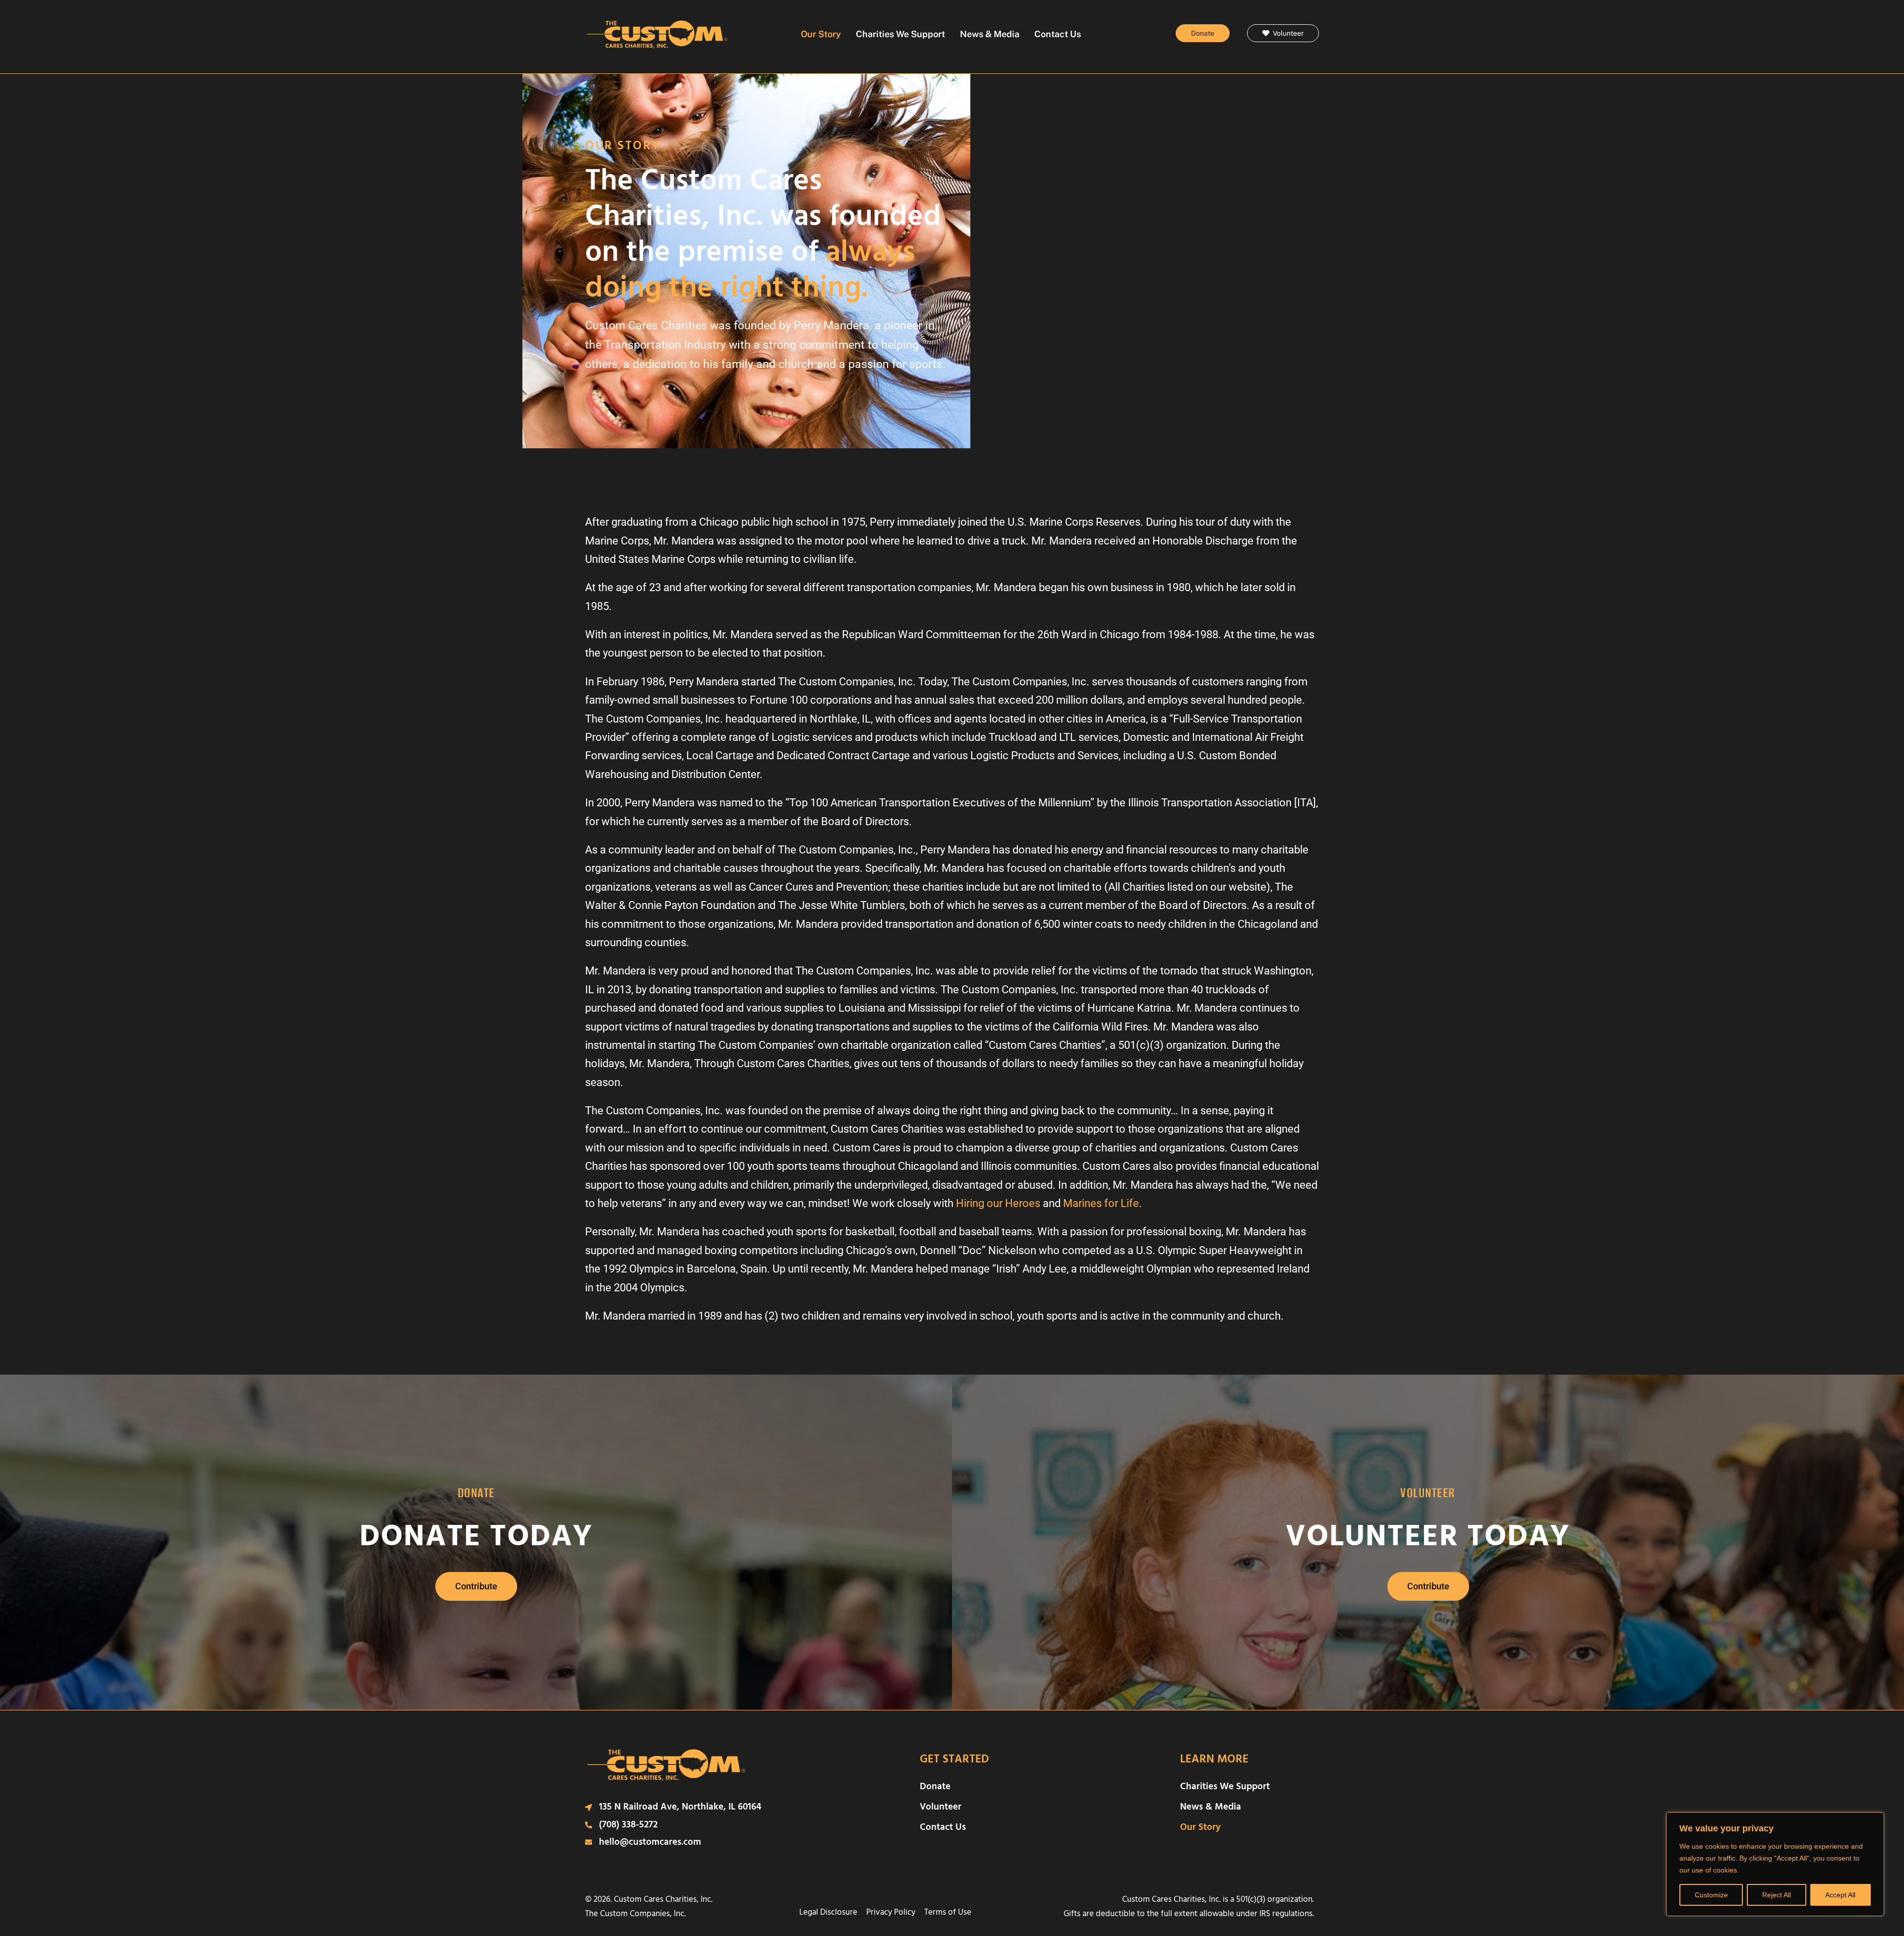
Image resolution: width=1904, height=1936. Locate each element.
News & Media (990, 34)
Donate (935, 1786)
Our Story (821, 34)
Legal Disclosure (828, 1912)
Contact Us (1058, 34)
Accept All (1840, 1895)
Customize (1711, 1895)
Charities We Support (900, 34)
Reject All (1777, 1895)
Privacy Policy (891, 1912)
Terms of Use (948, 1912)
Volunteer (941, 1807)
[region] (1775, 1864)
